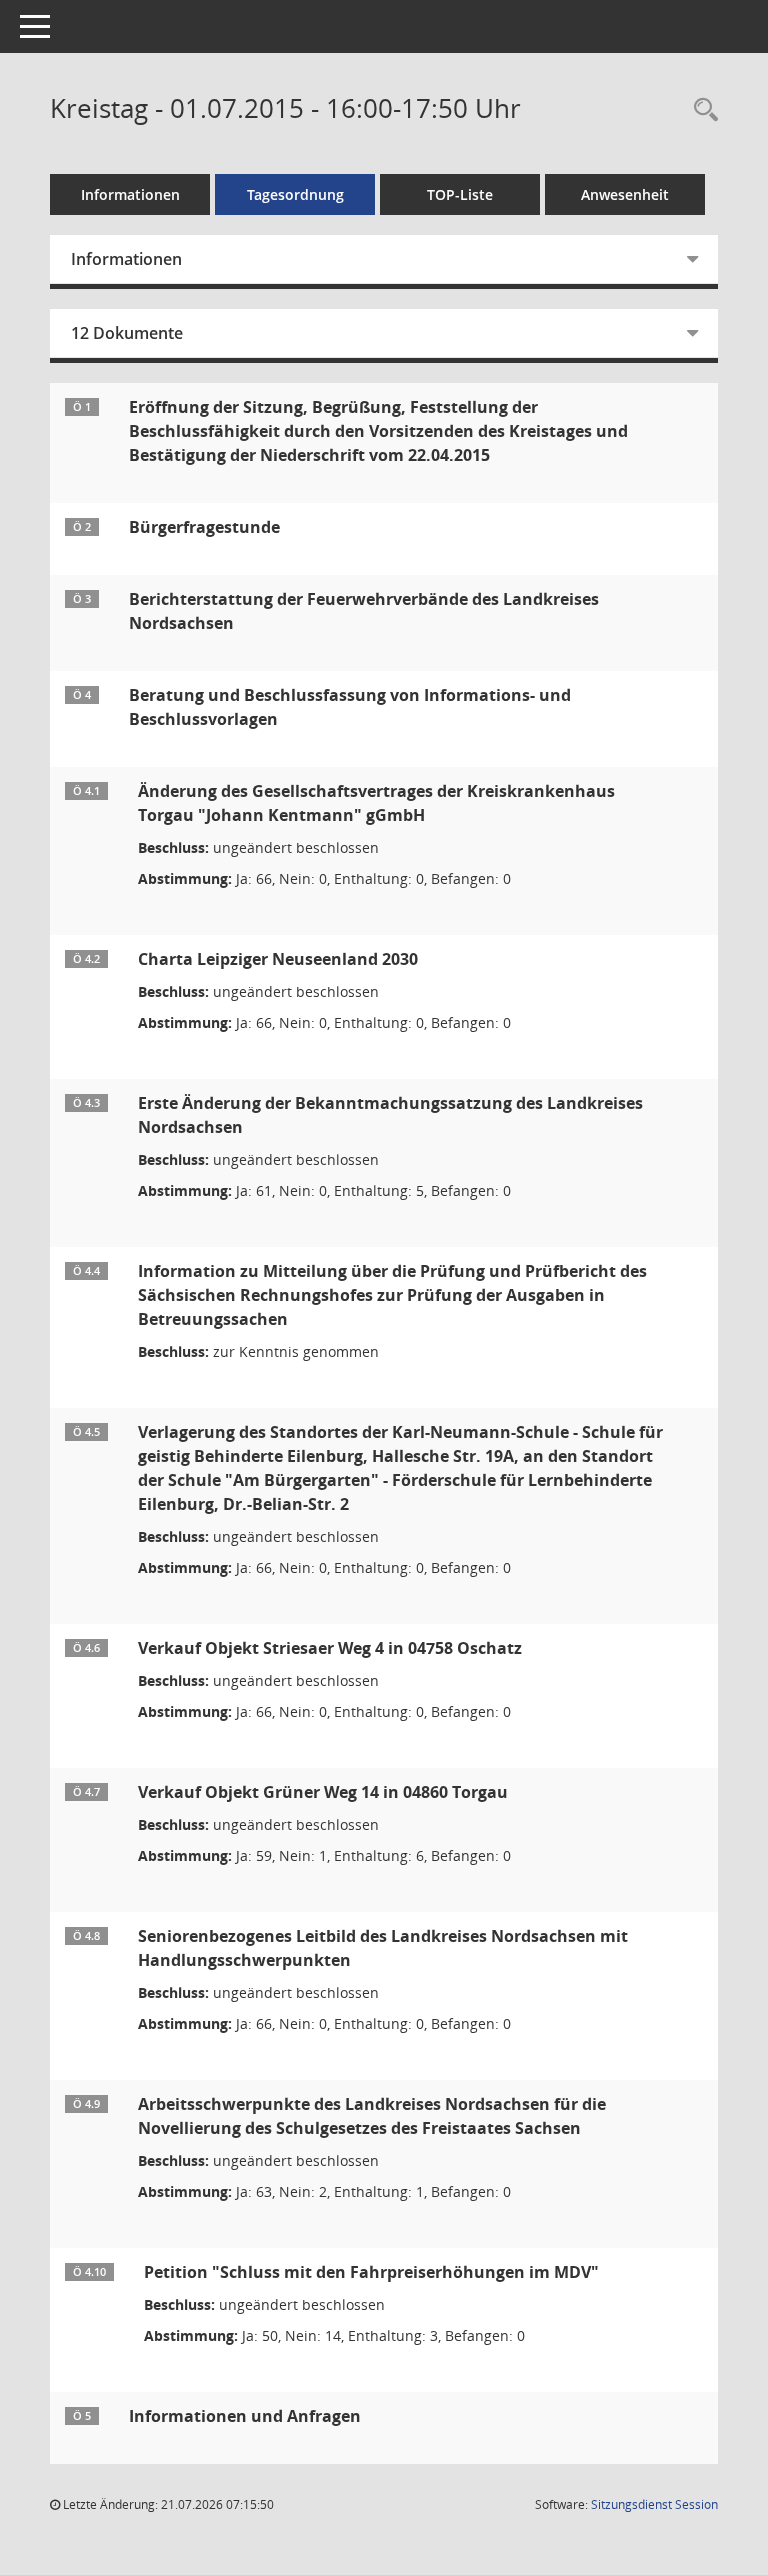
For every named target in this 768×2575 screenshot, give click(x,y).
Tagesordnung (295, 194)
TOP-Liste (460, 194)
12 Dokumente (127, 333)
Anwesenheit (625, 194)
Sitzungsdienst (654, 2504)
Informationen (130, 194)
